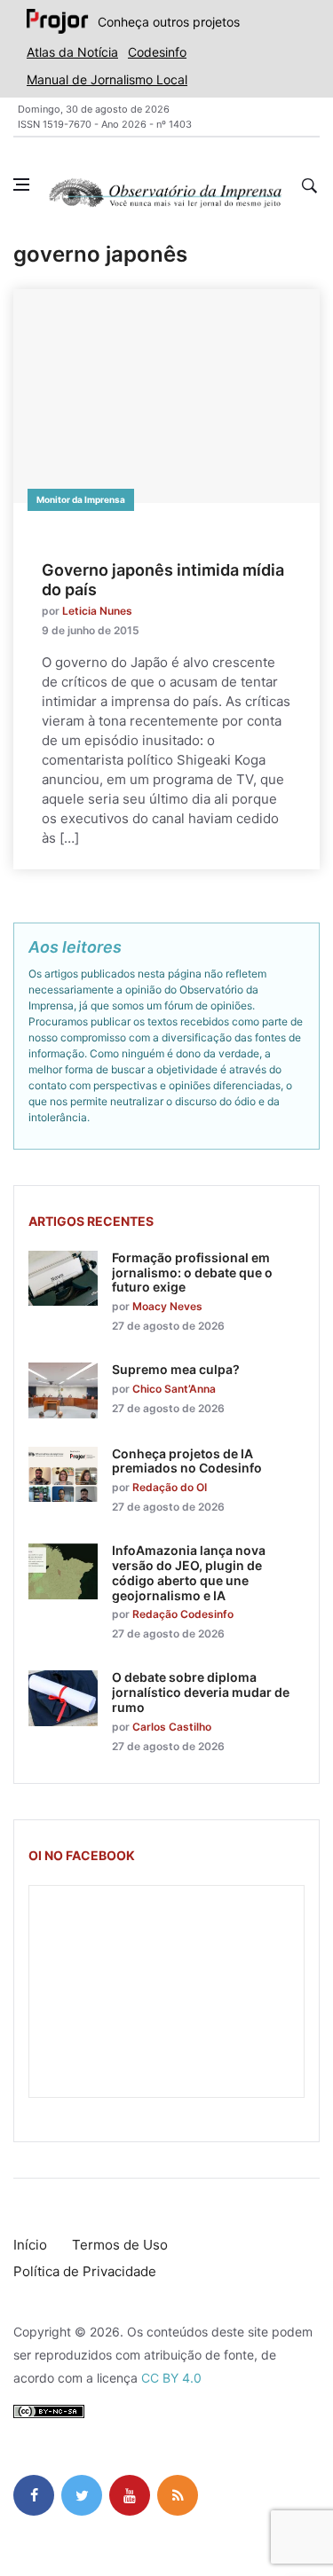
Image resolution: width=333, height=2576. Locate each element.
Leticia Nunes (97, 611)
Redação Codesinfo (183, 1614)
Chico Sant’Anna (174, 1389)
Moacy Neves (167, 1306)
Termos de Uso (120, 2245)
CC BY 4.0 (171, 2378)
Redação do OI (170, 1487)
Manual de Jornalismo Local (107, 79)
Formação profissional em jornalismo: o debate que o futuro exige (192, 1272)
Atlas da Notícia (72, 52)
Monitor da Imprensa (81, 499)
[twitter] (82, 2495)
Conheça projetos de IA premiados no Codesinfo (187, 1461)
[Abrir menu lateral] (21, 185)
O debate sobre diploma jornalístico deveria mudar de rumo (201, 1692)
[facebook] (34, 2495)
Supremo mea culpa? (176, 1369)
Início (30, 2245)
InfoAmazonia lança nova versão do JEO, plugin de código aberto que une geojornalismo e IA (189, 1572)
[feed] (178, 2495)
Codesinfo (157, 52)
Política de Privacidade (85, 2271)
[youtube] (130, 2495)
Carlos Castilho (172, 1727)
